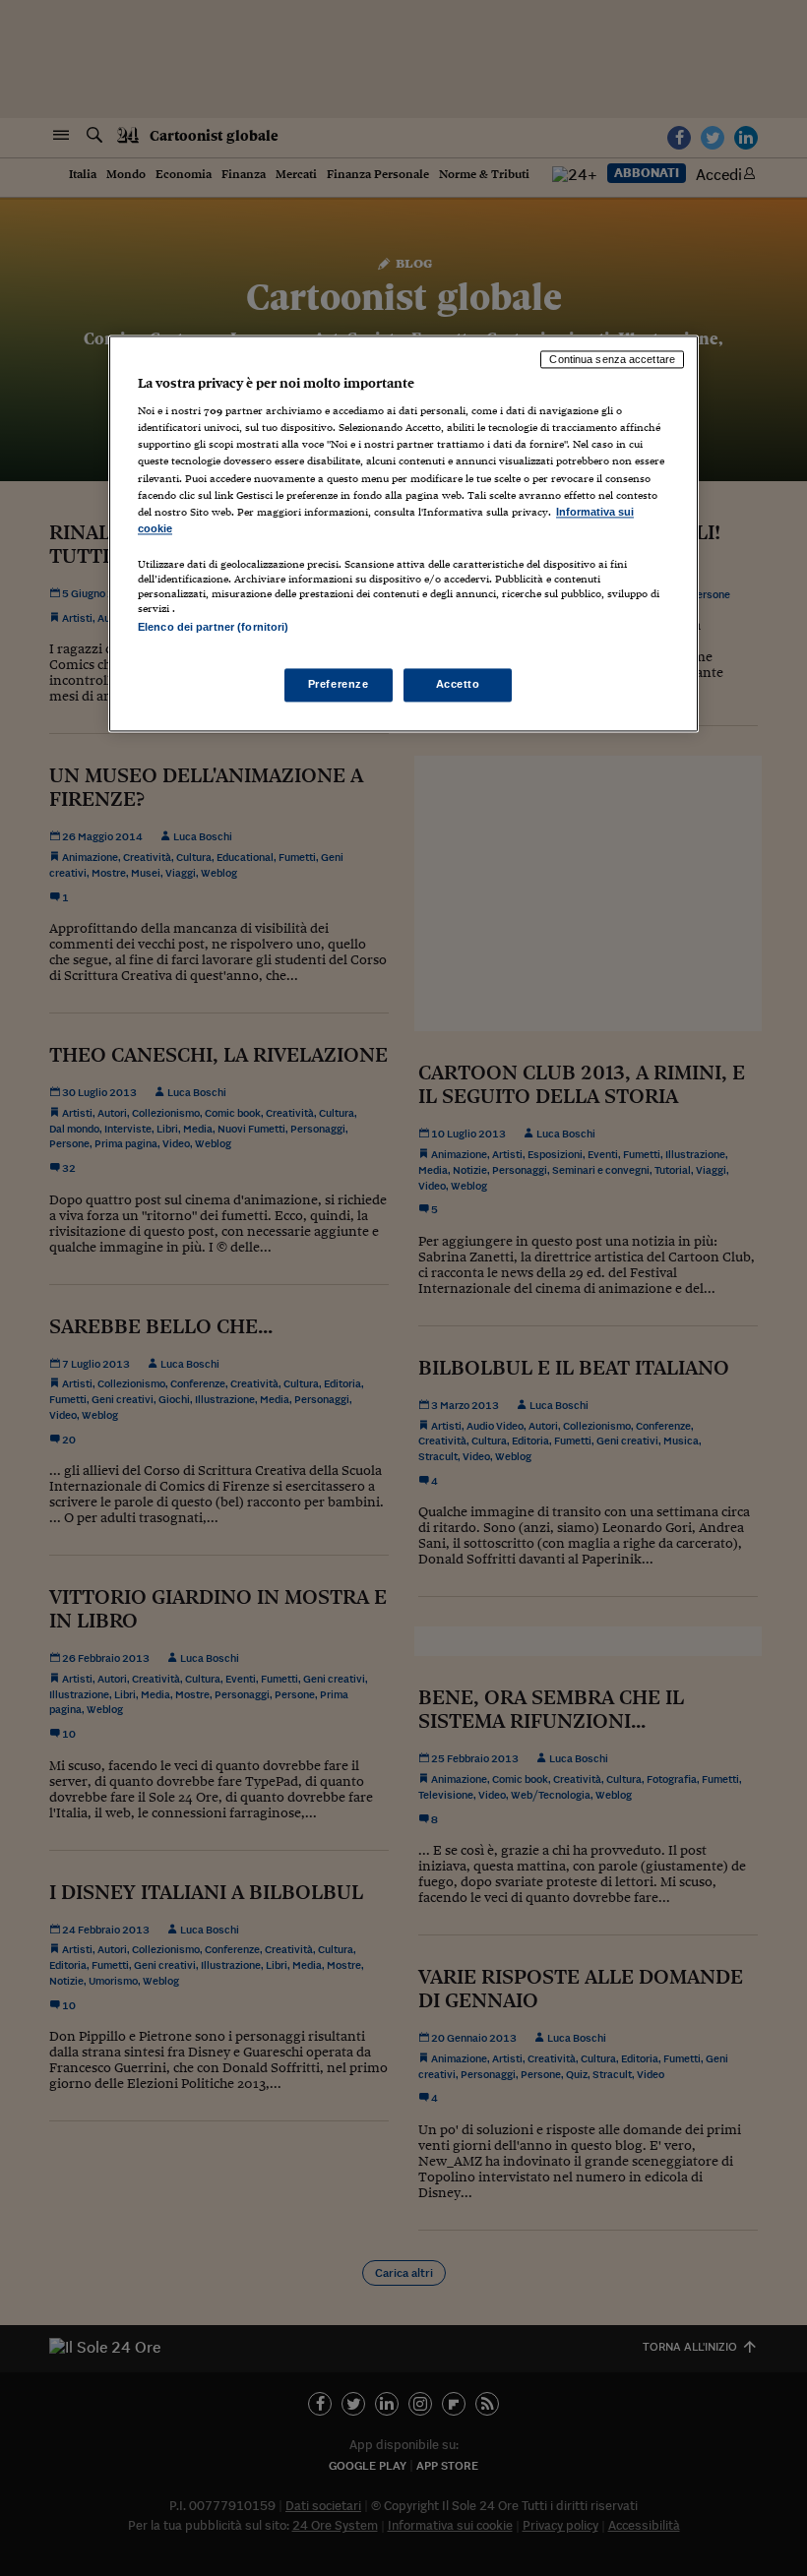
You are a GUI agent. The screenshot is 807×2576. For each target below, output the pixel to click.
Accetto (458, 685)
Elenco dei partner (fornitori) (213, 627)
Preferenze (339, 685)
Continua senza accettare (612, 359)
